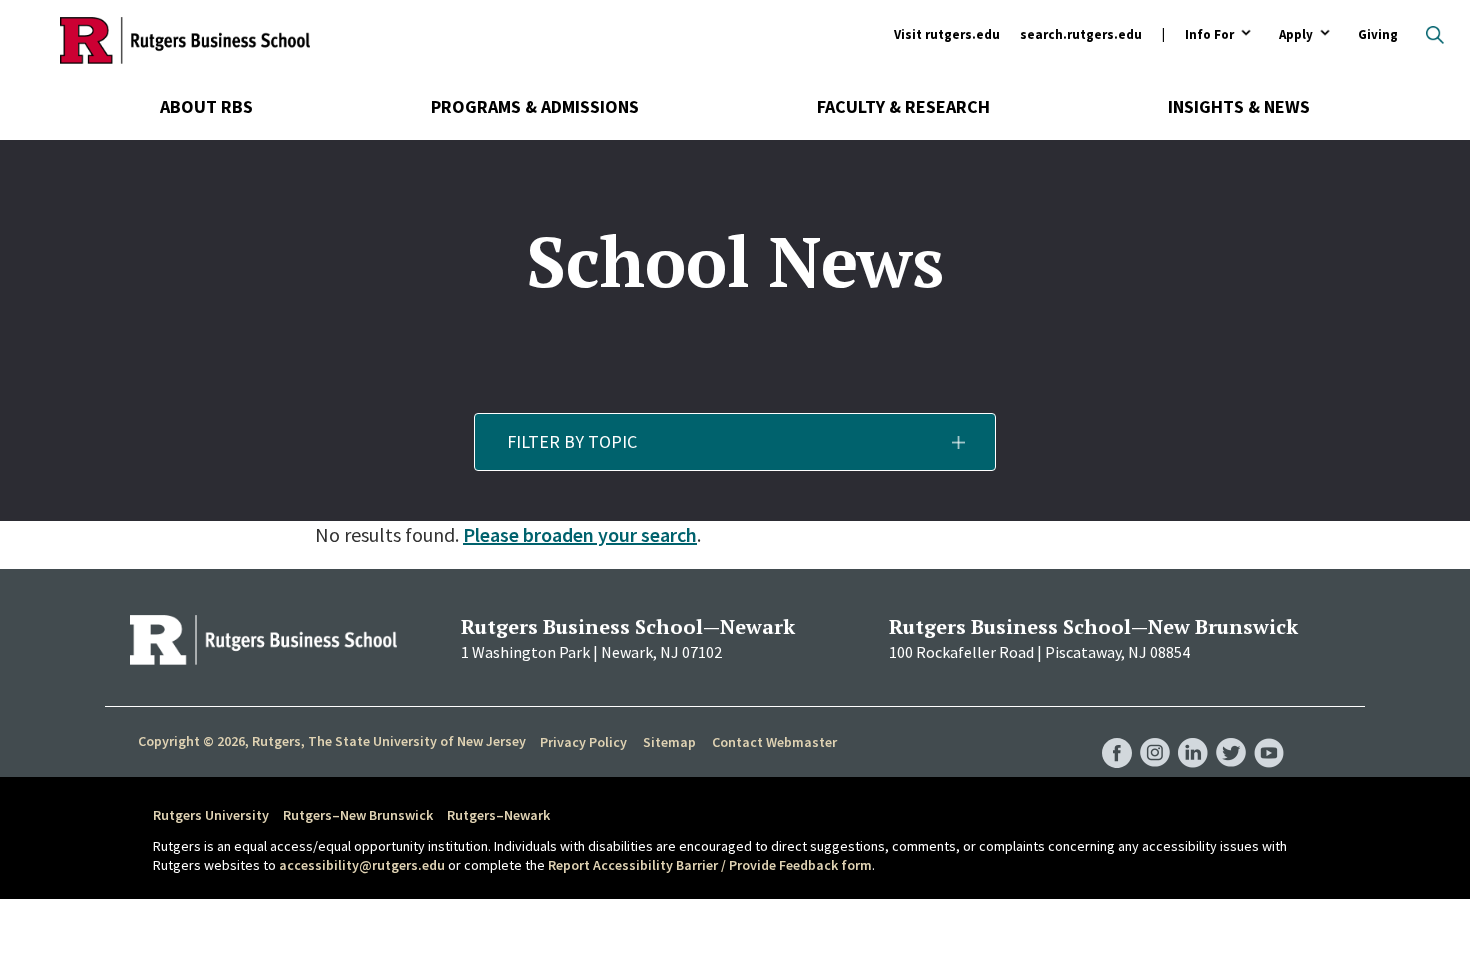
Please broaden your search (580, 534)
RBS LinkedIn (1193, 733)
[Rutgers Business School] (185, 40)
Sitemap (669, 742)
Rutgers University (211, 815)
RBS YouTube (1269, 733)
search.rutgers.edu (1081, 34)
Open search (1435, 35)
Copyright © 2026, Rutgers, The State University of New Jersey (332, 741)
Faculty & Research (903, 106)
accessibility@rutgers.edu (362, 865)
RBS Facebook (1117, 733)
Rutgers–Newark (498, 815)
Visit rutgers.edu (947, 34)
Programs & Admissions (535, 106)
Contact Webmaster (774, 742)
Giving (1378, 34)
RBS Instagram (1155, 733)
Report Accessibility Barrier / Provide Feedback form (710, 865)
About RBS (206, 106)
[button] (735, 442)
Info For (1209, 35)
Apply (1296, 35)
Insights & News (1239, 106)
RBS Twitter (1231, 733)
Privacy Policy (583, 742)
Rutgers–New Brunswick (358, 815)
